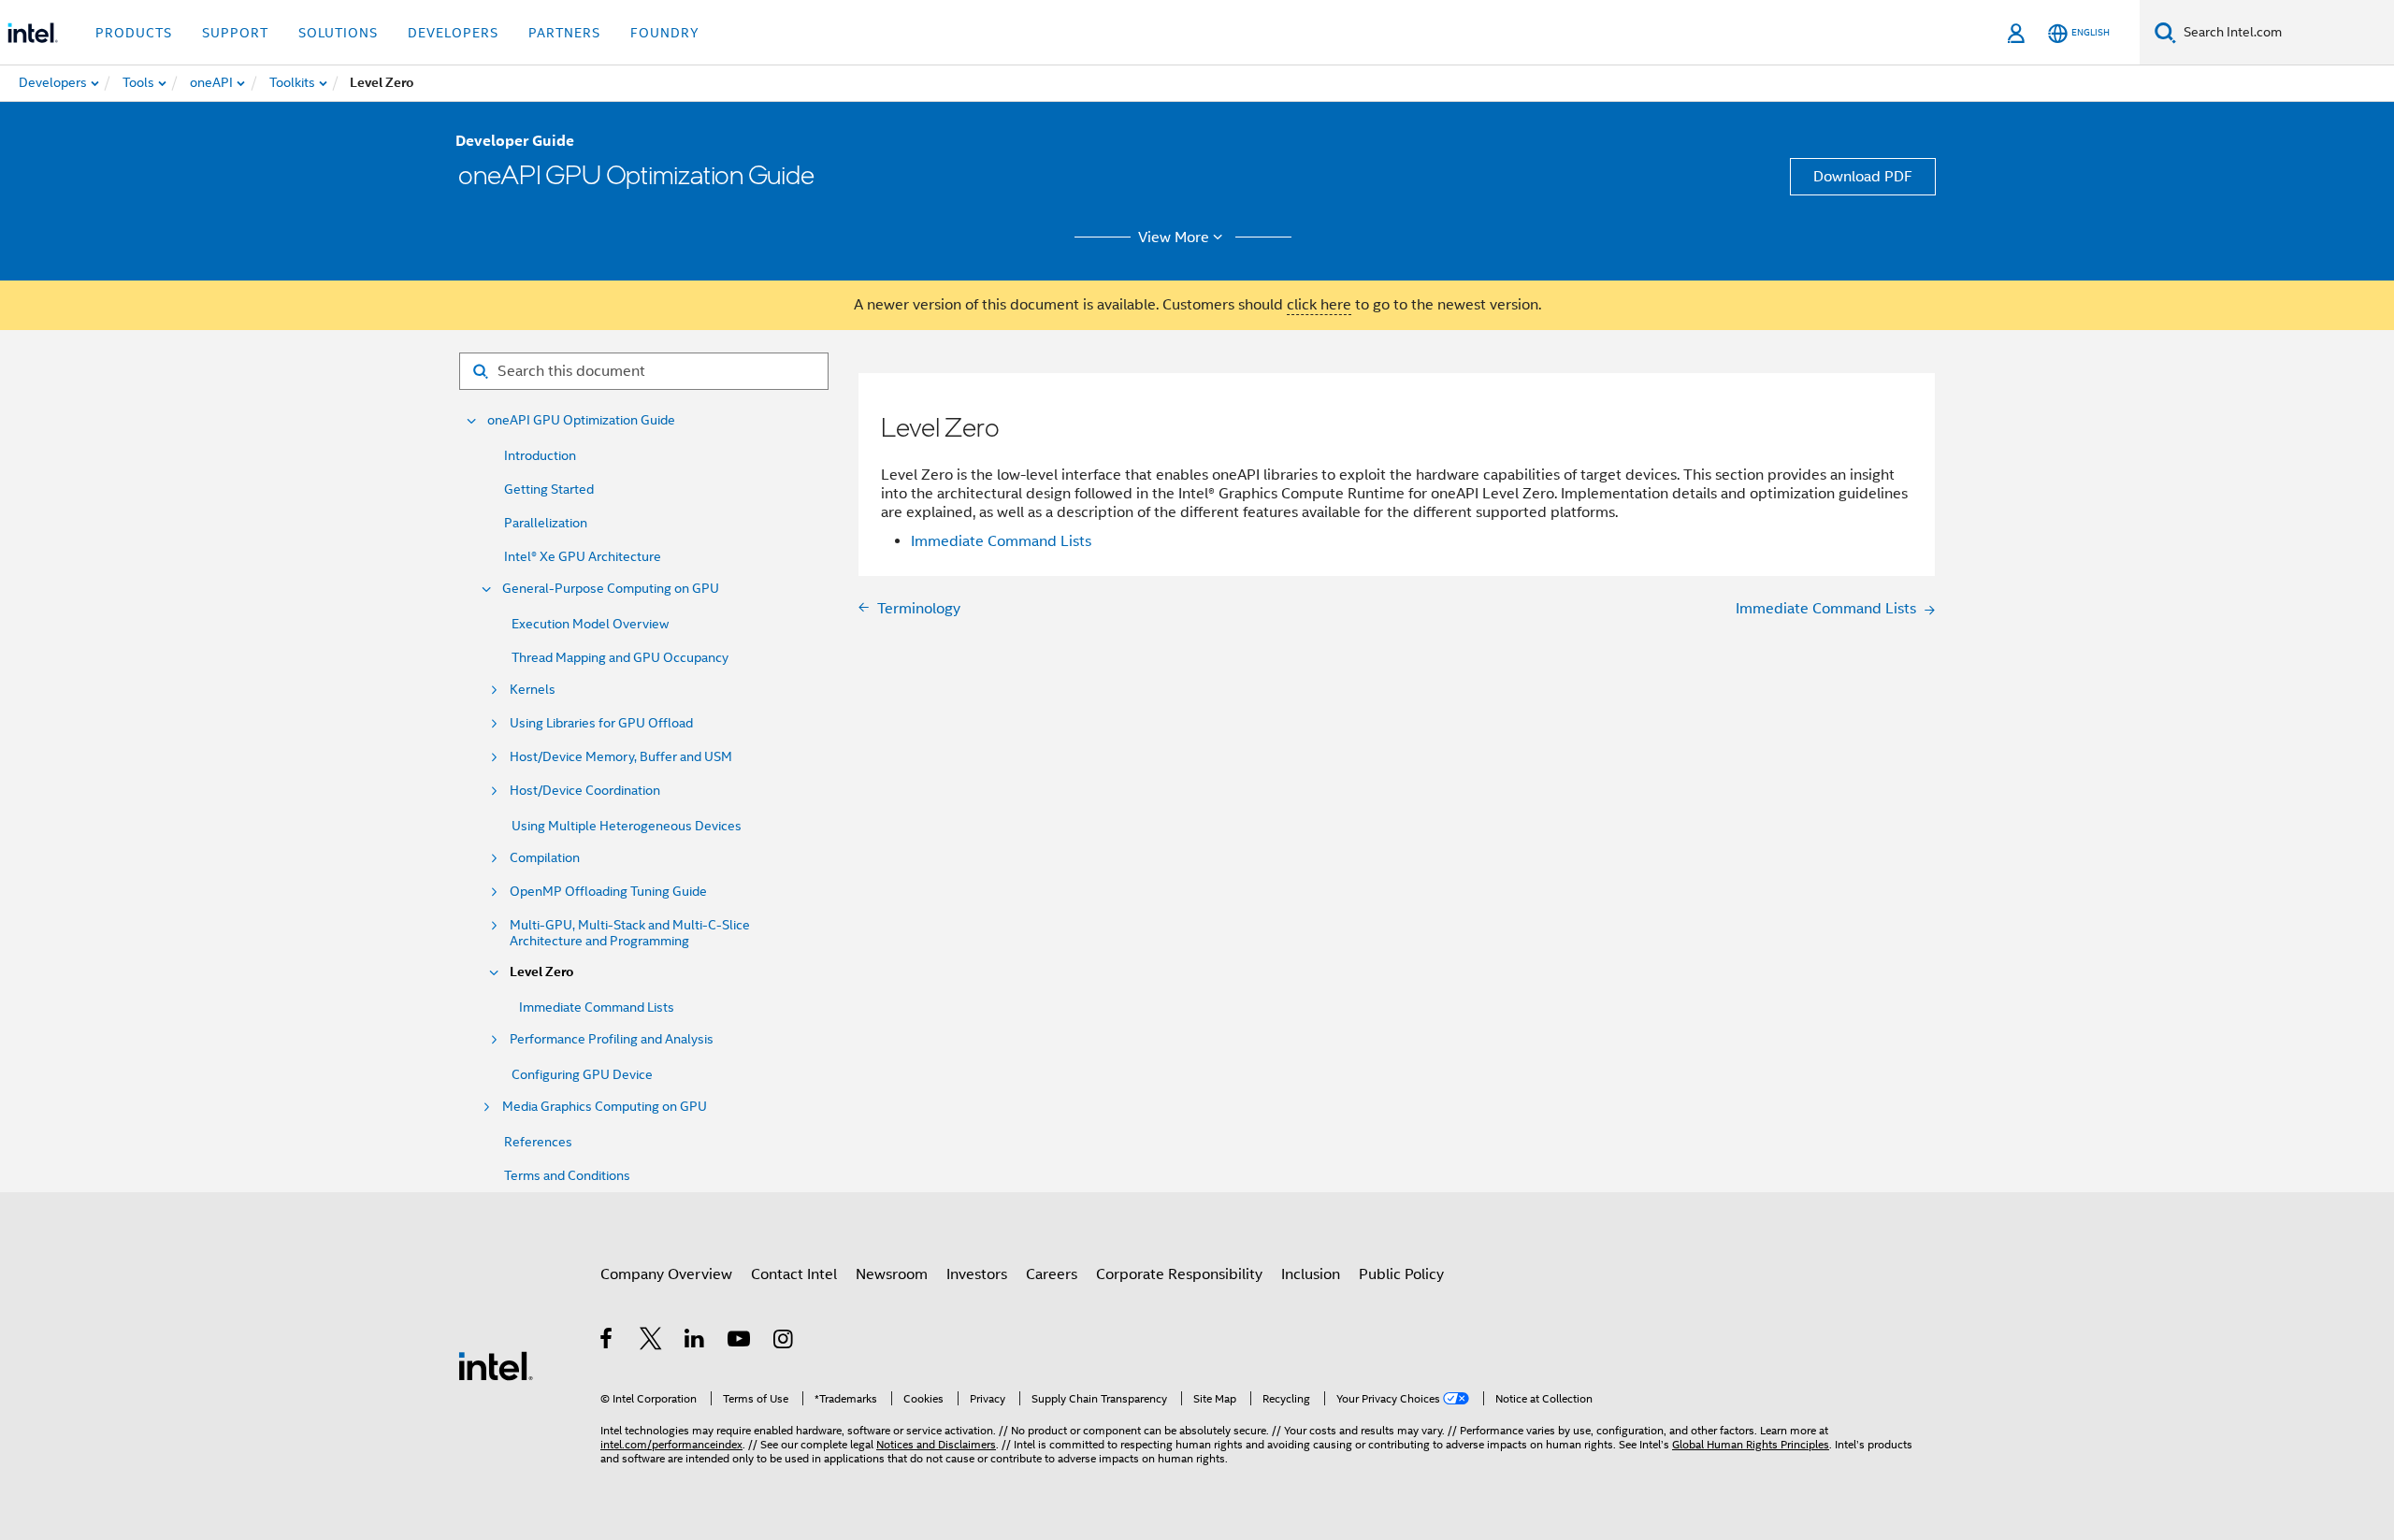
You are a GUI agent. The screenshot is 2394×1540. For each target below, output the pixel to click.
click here (1319, 305)
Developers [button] (453, 33)
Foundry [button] (665, 33)
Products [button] (134, 33)
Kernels (533, 690)
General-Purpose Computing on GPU (611, 589)
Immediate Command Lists (597, 1007)
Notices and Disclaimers (936, 1444)
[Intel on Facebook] (607, 1342)
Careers (1052, 1274)
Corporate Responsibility (1179, 1274)
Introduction (540, 455)
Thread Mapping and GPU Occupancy (620, 657)
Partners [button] (564, 33)
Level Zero (541, 972)
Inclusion (1311, 1274)
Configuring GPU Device (582, 1074)
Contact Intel (794, 1274)
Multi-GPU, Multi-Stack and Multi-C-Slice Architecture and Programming (630, 933)
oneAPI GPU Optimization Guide (581, 420)
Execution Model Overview (590, 624)
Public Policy (1401, 1274)
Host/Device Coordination (585, 791)
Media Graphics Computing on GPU (605, 1107)
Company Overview (666, 1274)
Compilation (545, 858)
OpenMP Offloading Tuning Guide (608, 892)
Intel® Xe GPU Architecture (583, 556)
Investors (977, 1274)
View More (1174, 237)
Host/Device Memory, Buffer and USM (621, 757)
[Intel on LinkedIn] (695, 1342)
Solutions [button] (338, 33)
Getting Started (549, 489)
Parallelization (546, 523)
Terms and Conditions (567, 1175)
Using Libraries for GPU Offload (601, 723)
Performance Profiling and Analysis (612, 1039)
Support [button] (235, 33)
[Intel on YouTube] (740, 1342)
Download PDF (1863, 177)
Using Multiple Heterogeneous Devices (627, 826)
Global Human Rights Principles (1751, 1444)
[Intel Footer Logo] (496, 1365)
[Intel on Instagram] (784, 1342)
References (538, 1142)
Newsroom (892, 1274)
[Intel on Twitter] (651, 1342)
